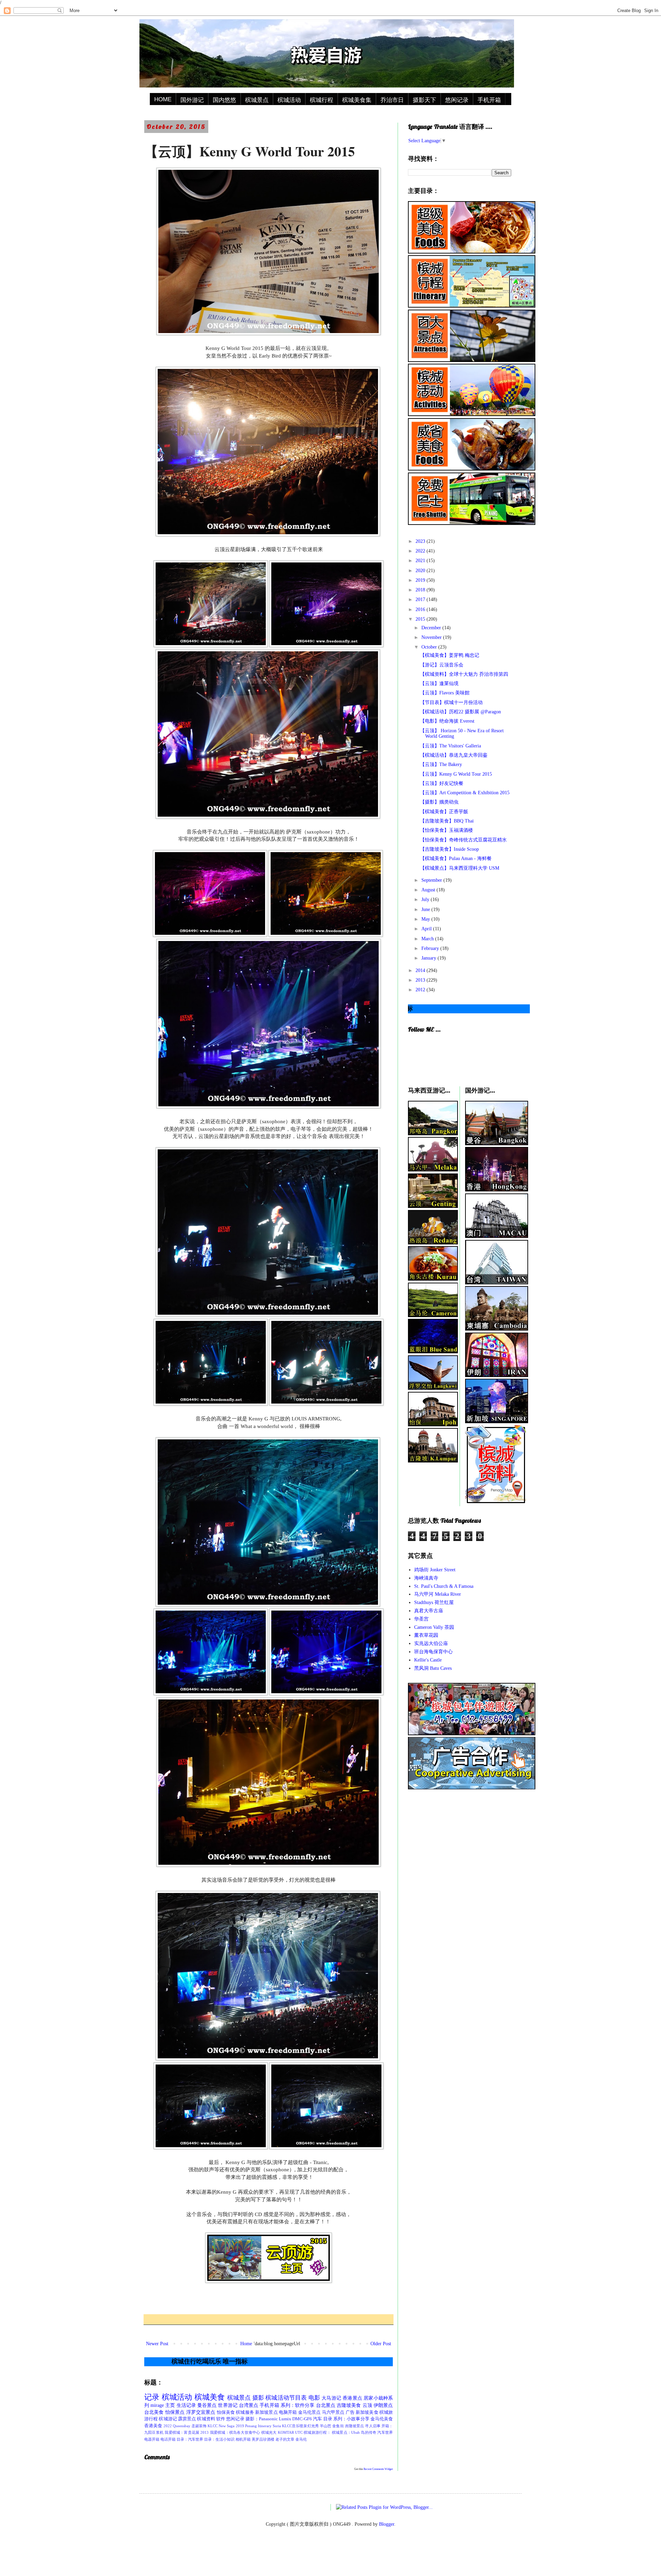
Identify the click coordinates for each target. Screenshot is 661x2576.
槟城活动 (289, 100)
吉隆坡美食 (349, 2405)
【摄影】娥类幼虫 (439, 802)
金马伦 (301, 2439)
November (432, 637)
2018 (421, 590)
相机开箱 (243, 2439)
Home (246, 2344)
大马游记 (331, 2398)
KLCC (213, 2426)
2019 (421, 580)
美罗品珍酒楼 (263, 2439)
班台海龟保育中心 (433, 1652)
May (426, 919)
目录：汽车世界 (190, 2439)
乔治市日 (392, 100)
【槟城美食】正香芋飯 (444, 812)
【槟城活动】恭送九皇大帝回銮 (454, 755)
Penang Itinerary (258, 2426)
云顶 (367, 2405)
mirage (157, 2405)
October (430, 647)
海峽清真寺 (426, 1578)
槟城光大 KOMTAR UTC (282, 2432)
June (426, 909)
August (429, 890)
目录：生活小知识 (219, 2439)
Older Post (381, 2344)
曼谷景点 (207, 2405)
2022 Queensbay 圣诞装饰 (185, 2426)
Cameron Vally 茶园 (434, 1627)
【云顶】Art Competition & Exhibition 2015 (465, 793)
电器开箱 (152, 2439)
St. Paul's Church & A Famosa (444, 1586)
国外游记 (192, 100)
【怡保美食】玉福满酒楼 (447, 830)
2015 (421, 619)
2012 (421, 990)
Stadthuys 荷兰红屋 (434, 1602)
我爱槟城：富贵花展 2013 (187, 2432)
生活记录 (186, 2405)
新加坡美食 (367, 2412)
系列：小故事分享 (351, 2419)
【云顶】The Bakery (441, 764)
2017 (421, 599)
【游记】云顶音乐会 (442, 665)
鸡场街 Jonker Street (435, 1570)
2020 (421, 571)
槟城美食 (210, 2397)
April (427, 929)
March (428, 939)
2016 (421, 609)
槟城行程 (322, 100)
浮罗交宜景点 (201, 2412)
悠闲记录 (457, 100)
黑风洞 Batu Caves (433, 1668)
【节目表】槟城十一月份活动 (451, 702)
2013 (421, 980)
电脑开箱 (288, 2412)
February (431, 948)
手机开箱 (489, 100)
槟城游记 (168, 2419)
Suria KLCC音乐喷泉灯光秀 (296, 2426)
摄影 (258, 2398)
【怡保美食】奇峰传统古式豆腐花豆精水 (463, 840)
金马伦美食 (382, 2419)
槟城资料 (206, 2419)
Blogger (387, 2524)
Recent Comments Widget (378, 2469)
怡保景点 (175, 2412)
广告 (350, 2412)
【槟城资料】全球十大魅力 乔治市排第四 (464, 674)
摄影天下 (424, 100)
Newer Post (157, 2344)
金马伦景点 (309, 2412)
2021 (421, 561)
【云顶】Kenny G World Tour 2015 (456, 774)
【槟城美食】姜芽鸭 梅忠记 (450, 655)
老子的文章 (285, 2439)
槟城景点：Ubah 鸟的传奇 (354, 2432)
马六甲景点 (333, 2412)
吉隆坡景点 (355, 2426)
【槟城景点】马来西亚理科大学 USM (460, 868)
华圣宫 (421, 1619)
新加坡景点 (266, 2412)
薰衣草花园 (426, 1635)
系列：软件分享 (298, 2405)
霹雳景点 (187, 2419)
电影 (314, 2398)
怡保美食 (226, 2412)
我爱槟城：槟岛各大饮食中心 (235, 2432)
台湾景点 (249, 2405)
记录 (152, 2397)
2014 (421, 970)
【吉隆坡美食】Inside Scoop (449, 849)
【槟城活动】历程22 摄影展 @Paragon (460, 712)
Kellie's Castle (428, 1660)
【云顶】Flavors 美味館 (445, 693)
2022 (421, 551)
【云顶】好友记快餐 (442, 783)
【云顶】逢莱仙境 (439, 684)
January (429, 958)
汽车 (317, 2419)
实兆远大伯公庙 (431, 1643)
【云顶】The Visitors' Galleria (450, 746)
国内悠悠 (224, 100)
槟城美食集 (357, 100)
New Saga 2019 (231, 2426)
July (426, 899)
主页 (170, 2405)
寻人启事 (373, 2426)
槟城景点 (257, 100)
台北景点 (326, 2405)
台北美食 (154, 2412)
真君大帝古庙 (429, 1611)
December (432, 628)
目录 (328, 2419)
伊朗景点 (383, 2405)
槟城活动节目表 (286, 2398)
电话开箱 (168, 2439)
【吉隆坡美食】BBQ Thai (447, 821)
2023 (421, 541)
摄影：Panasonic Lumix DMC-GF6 (279, 2419)
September (432, 880)
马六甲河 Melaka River (438, 1594)
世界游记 (228, 2405)
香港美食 (153, 2426)
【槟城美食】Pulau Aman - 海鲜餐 (456, 858)
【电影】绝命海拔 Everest (447, 721)
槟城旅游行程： (317, 2432)
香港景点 (352, 2398)
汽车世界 (385, 2432)
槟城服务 (245, 2412)
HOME (163, 99)
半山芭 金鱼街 (332, 2426)
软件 (221, 2419)
